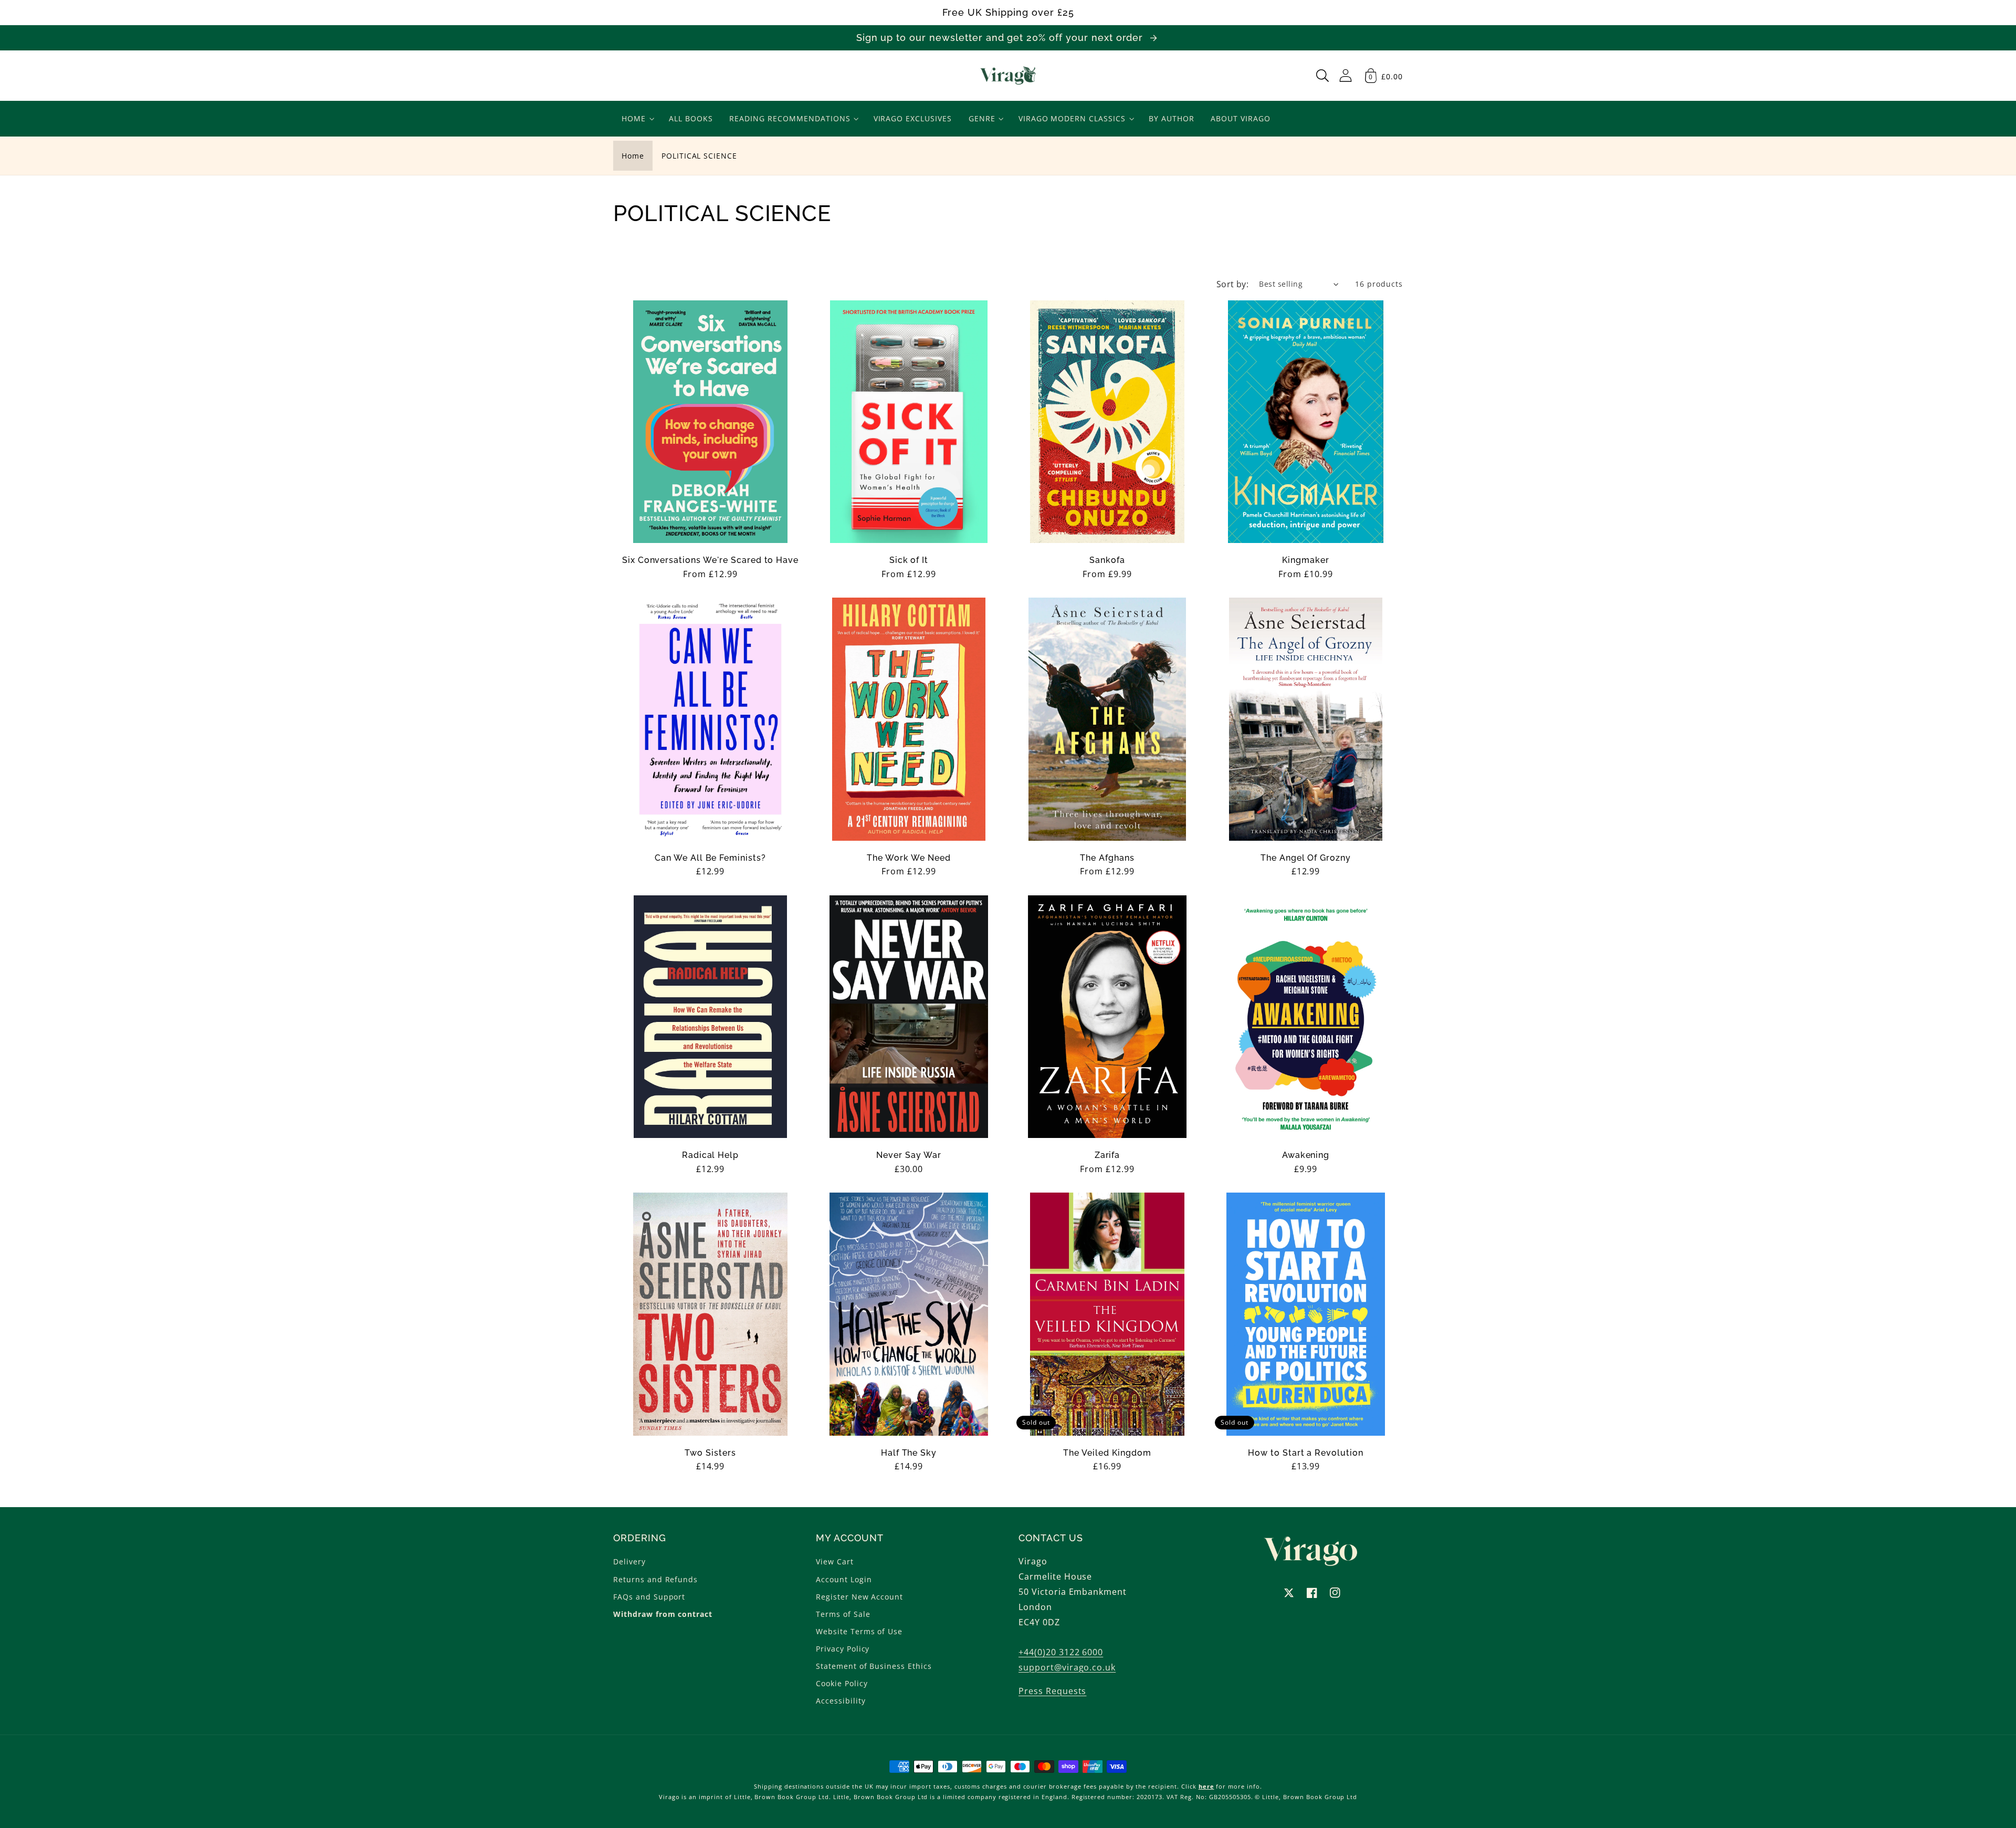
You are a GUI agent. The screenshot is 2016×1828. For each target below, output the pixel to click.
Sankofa (1107, 560)
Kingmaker (1306, 560)
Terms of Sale (843, 1614)
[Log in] (1346, 75)
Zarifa (1107, 1155)
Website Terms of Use (859, 1631)
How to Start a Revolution (1306, 1453)
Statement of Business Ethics (874, 1666)
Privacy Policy (843, 1649)
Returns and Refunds (655, 1579)
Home (633, 156)
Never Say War (909, 1155)
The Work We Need (909, 858)
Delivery (629, 1561)
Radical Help (711, 1155)
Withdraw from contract (663, 1614)
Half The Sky (909, 1453)
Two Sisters (710, 1453)
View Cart (835, 1561)
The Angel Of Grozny (1306, 858)
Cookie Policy (842, 1683)
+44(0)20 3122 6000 (1061, 1652)
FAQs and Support (649, 1597)
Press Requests (1052, 1691)
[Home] (1008, 76)
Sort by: (1233, 284)
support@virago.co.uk (1067, 1667)
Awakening (1306, 1155)
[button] (1322, 76)
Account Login (844, 1579)
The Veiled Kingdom (1107, 1453)
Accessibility (841, 1701)
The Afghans (1107, 858)
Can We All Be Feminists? (710, 858)
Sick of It (909, 560)
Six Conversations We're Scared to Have (710, 560)
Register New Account (859, 1597)
